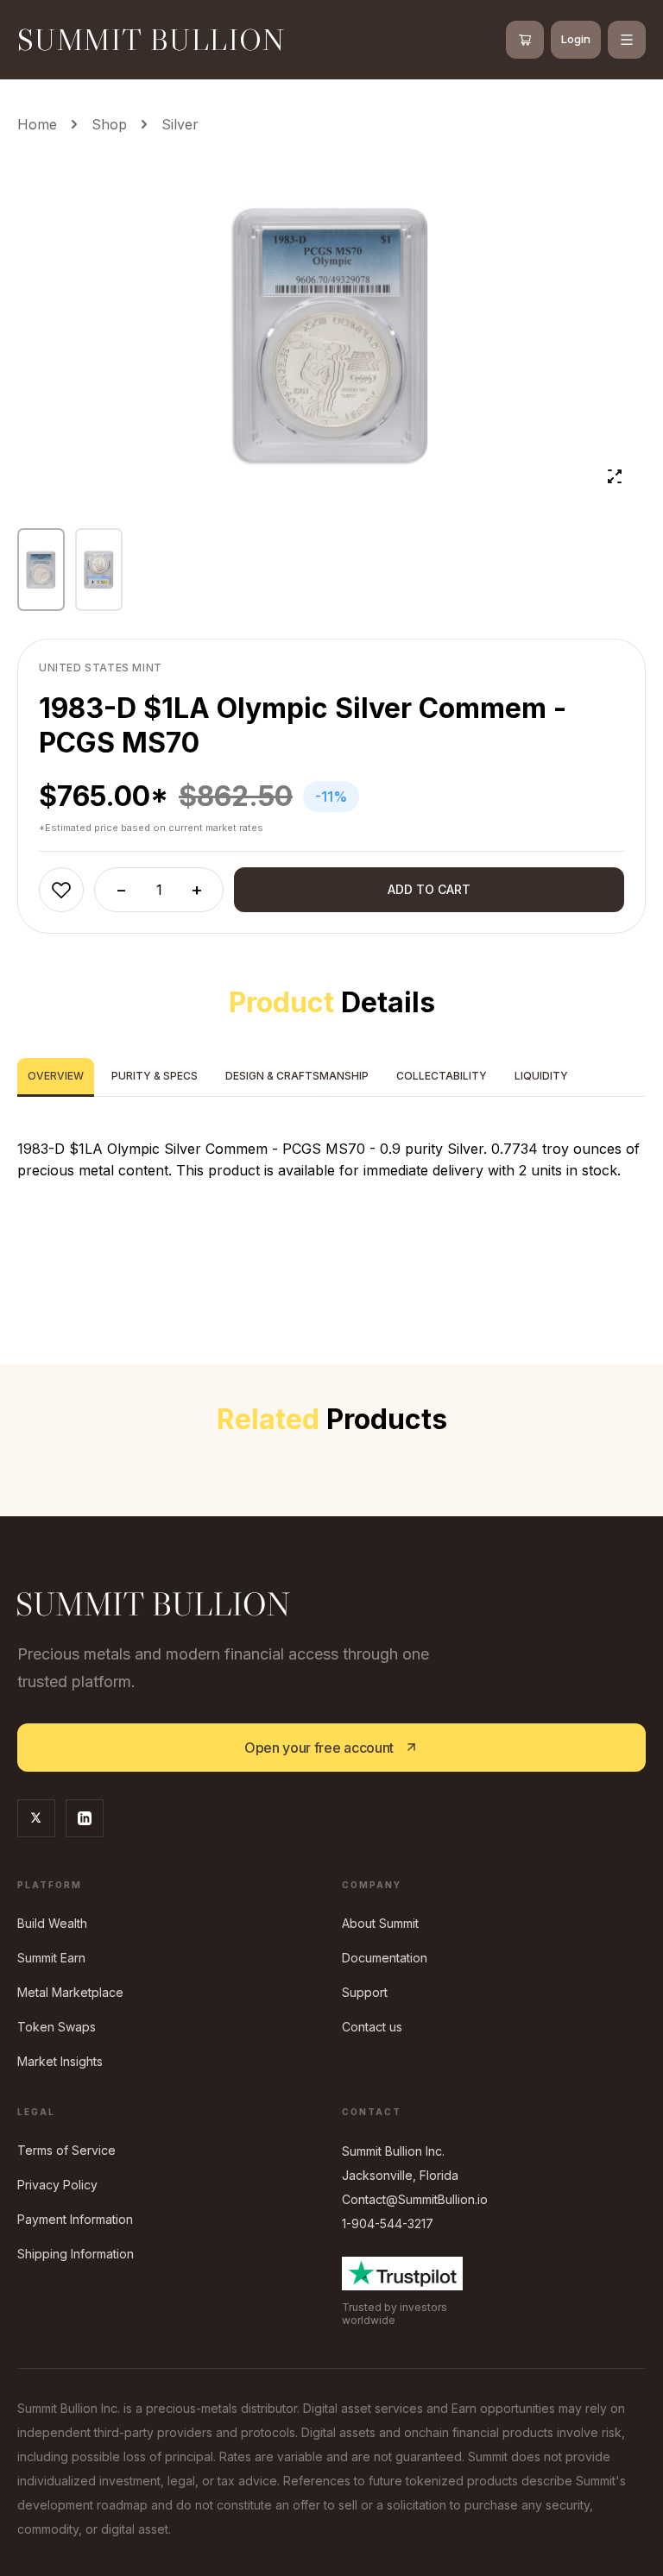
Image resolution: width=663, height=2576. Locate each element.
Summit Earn (51, 1958)
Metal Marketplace (70, 1992)
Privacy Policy (57, 2185)
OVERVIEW (56, 1076)
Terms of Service (66, 2150)
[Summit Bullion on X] (36, 1818)
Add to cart (429, 889)
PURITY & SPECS (155, 1076)
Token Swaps (57, 2027)
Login (576, 39)
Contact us (372, 2027)
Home (37, 124)
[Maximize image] (615, 476)
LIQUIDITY (541, 1076)
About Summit (380, 1923)
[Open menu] (627, 40)
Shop (109, 124)
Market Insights (60, 2061)
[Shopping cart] (525, 40)
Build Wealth (52, 1923)
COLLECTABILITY (442, 1076)
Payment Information (75, 2219)
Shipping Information (76, 2254)
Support (365, 1992)
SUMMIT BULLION (152, 39)
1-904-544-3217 (388, 2223)
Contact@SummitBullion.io (415, 2199)
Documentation (385, 1958)
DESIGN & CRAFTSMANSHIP (297, 1076)
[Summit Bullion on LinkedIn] (85, 1818)
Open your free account (319, 1748)
